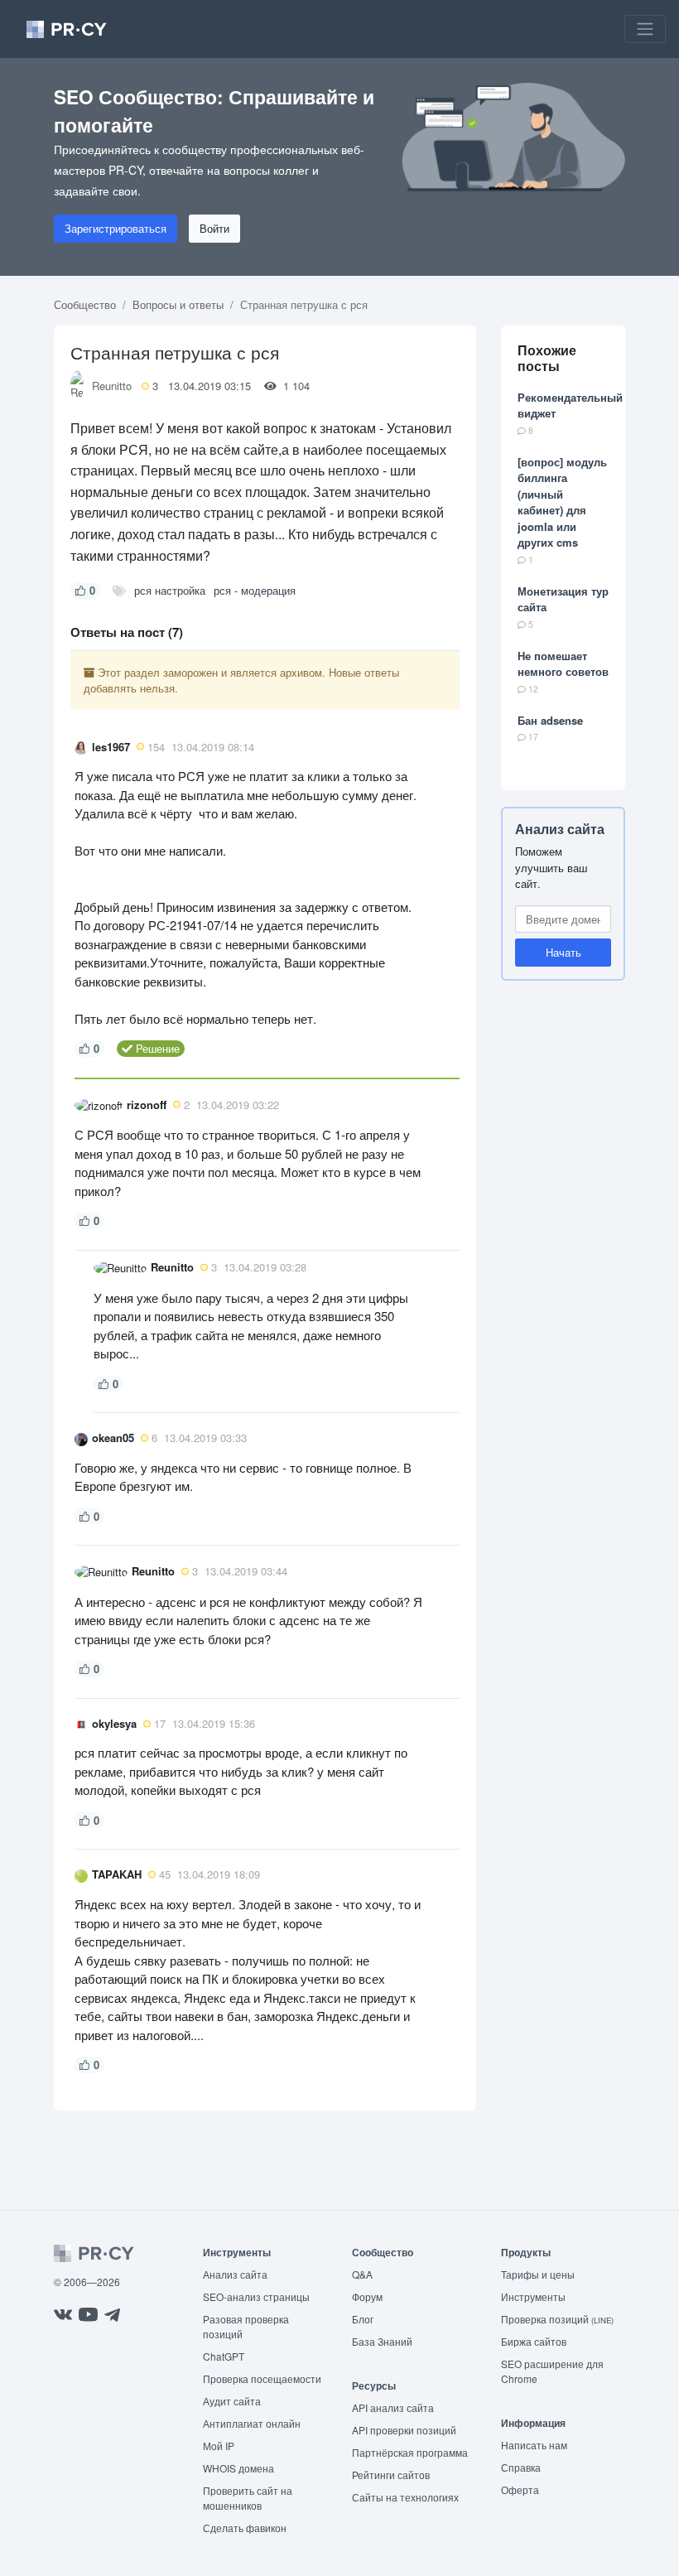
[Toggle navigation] (645, 29)
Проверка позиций (557, 2319)
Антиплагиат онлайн (252, 2423)
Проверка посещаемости (262, 2378)
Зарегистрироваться (116, 228)
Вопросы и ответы (178, 304)
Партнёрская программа (410, 2452)
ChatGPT (224, 2356)
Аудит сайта (232, 2401)
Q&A (362, 2274)
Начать (563, 952)
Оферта (520, 2489)
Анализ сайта (560, 829)
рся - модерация (255, 590)
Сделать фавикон (245, 2528)
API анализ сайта (393, 2407)
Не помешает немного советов (563, 664)
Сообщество (85, 304)
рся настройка (170, 590)
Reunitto (112, 386)
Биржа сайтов (534, 2341)
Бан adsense (550, 720)
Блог (363, 2319)
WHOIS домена (238, 2468)
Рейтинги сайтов (391, 2475)
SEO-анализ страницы (256, 2296)
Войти (214, 228)
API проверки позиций (404, 2430)
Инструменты (533, 2296)
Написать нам (534, 2445)
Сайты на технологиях (405, 2497)
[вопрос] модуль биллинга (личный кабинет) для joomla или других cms (562, 502)
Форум (367, 2296)
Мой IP (219, 2446)
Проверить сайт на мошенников (248, 2498)
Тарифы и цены (538, 2274)
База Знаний (382, 2341)
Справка (521, 2467)
